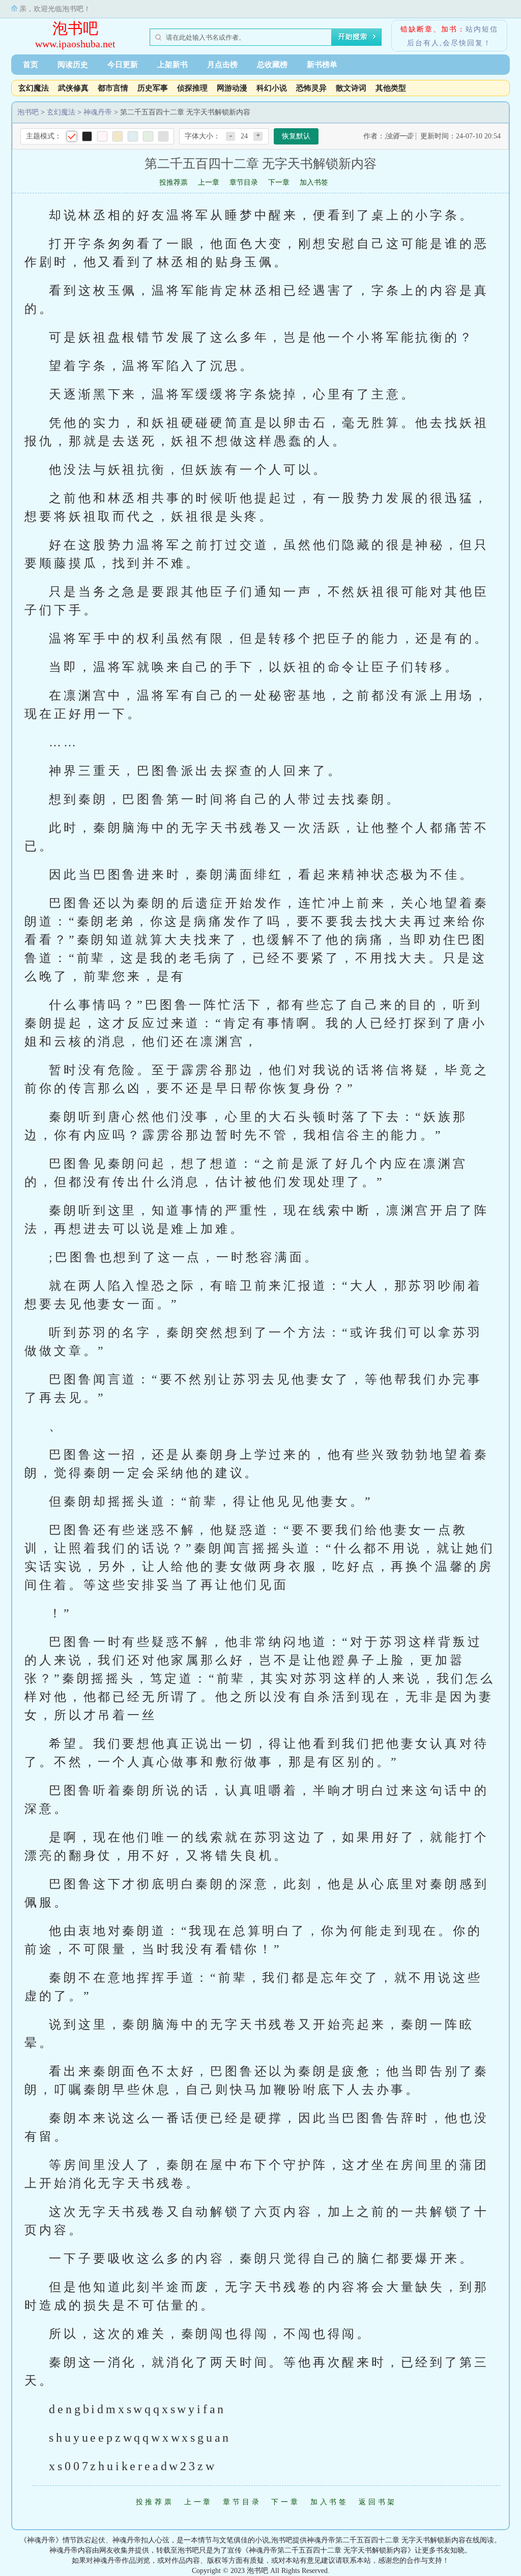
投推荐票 (173, 182)
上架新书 (172, 65)
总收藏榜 (272, 65)
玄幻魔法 (34, 88)
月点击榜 (222, 65)
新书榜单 (322, 65)
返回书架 (378, 2502)
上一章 (209, 182)
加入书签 (314, 182)
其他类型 (391, 88)
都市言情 (113, 88)
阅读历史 (73, 65)
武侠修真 (73, 88)
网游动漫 (232, 88)
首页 (31, 65)
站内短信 (482, 29)
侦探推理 (192, 88)
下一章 (279, 182)
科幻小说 (272, 88)
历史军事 (153, 88)
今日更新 (123, 65)
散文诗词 (351, 88)
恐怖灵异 (311, 88)
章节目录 (244, 182)
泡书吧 (75, 28)
